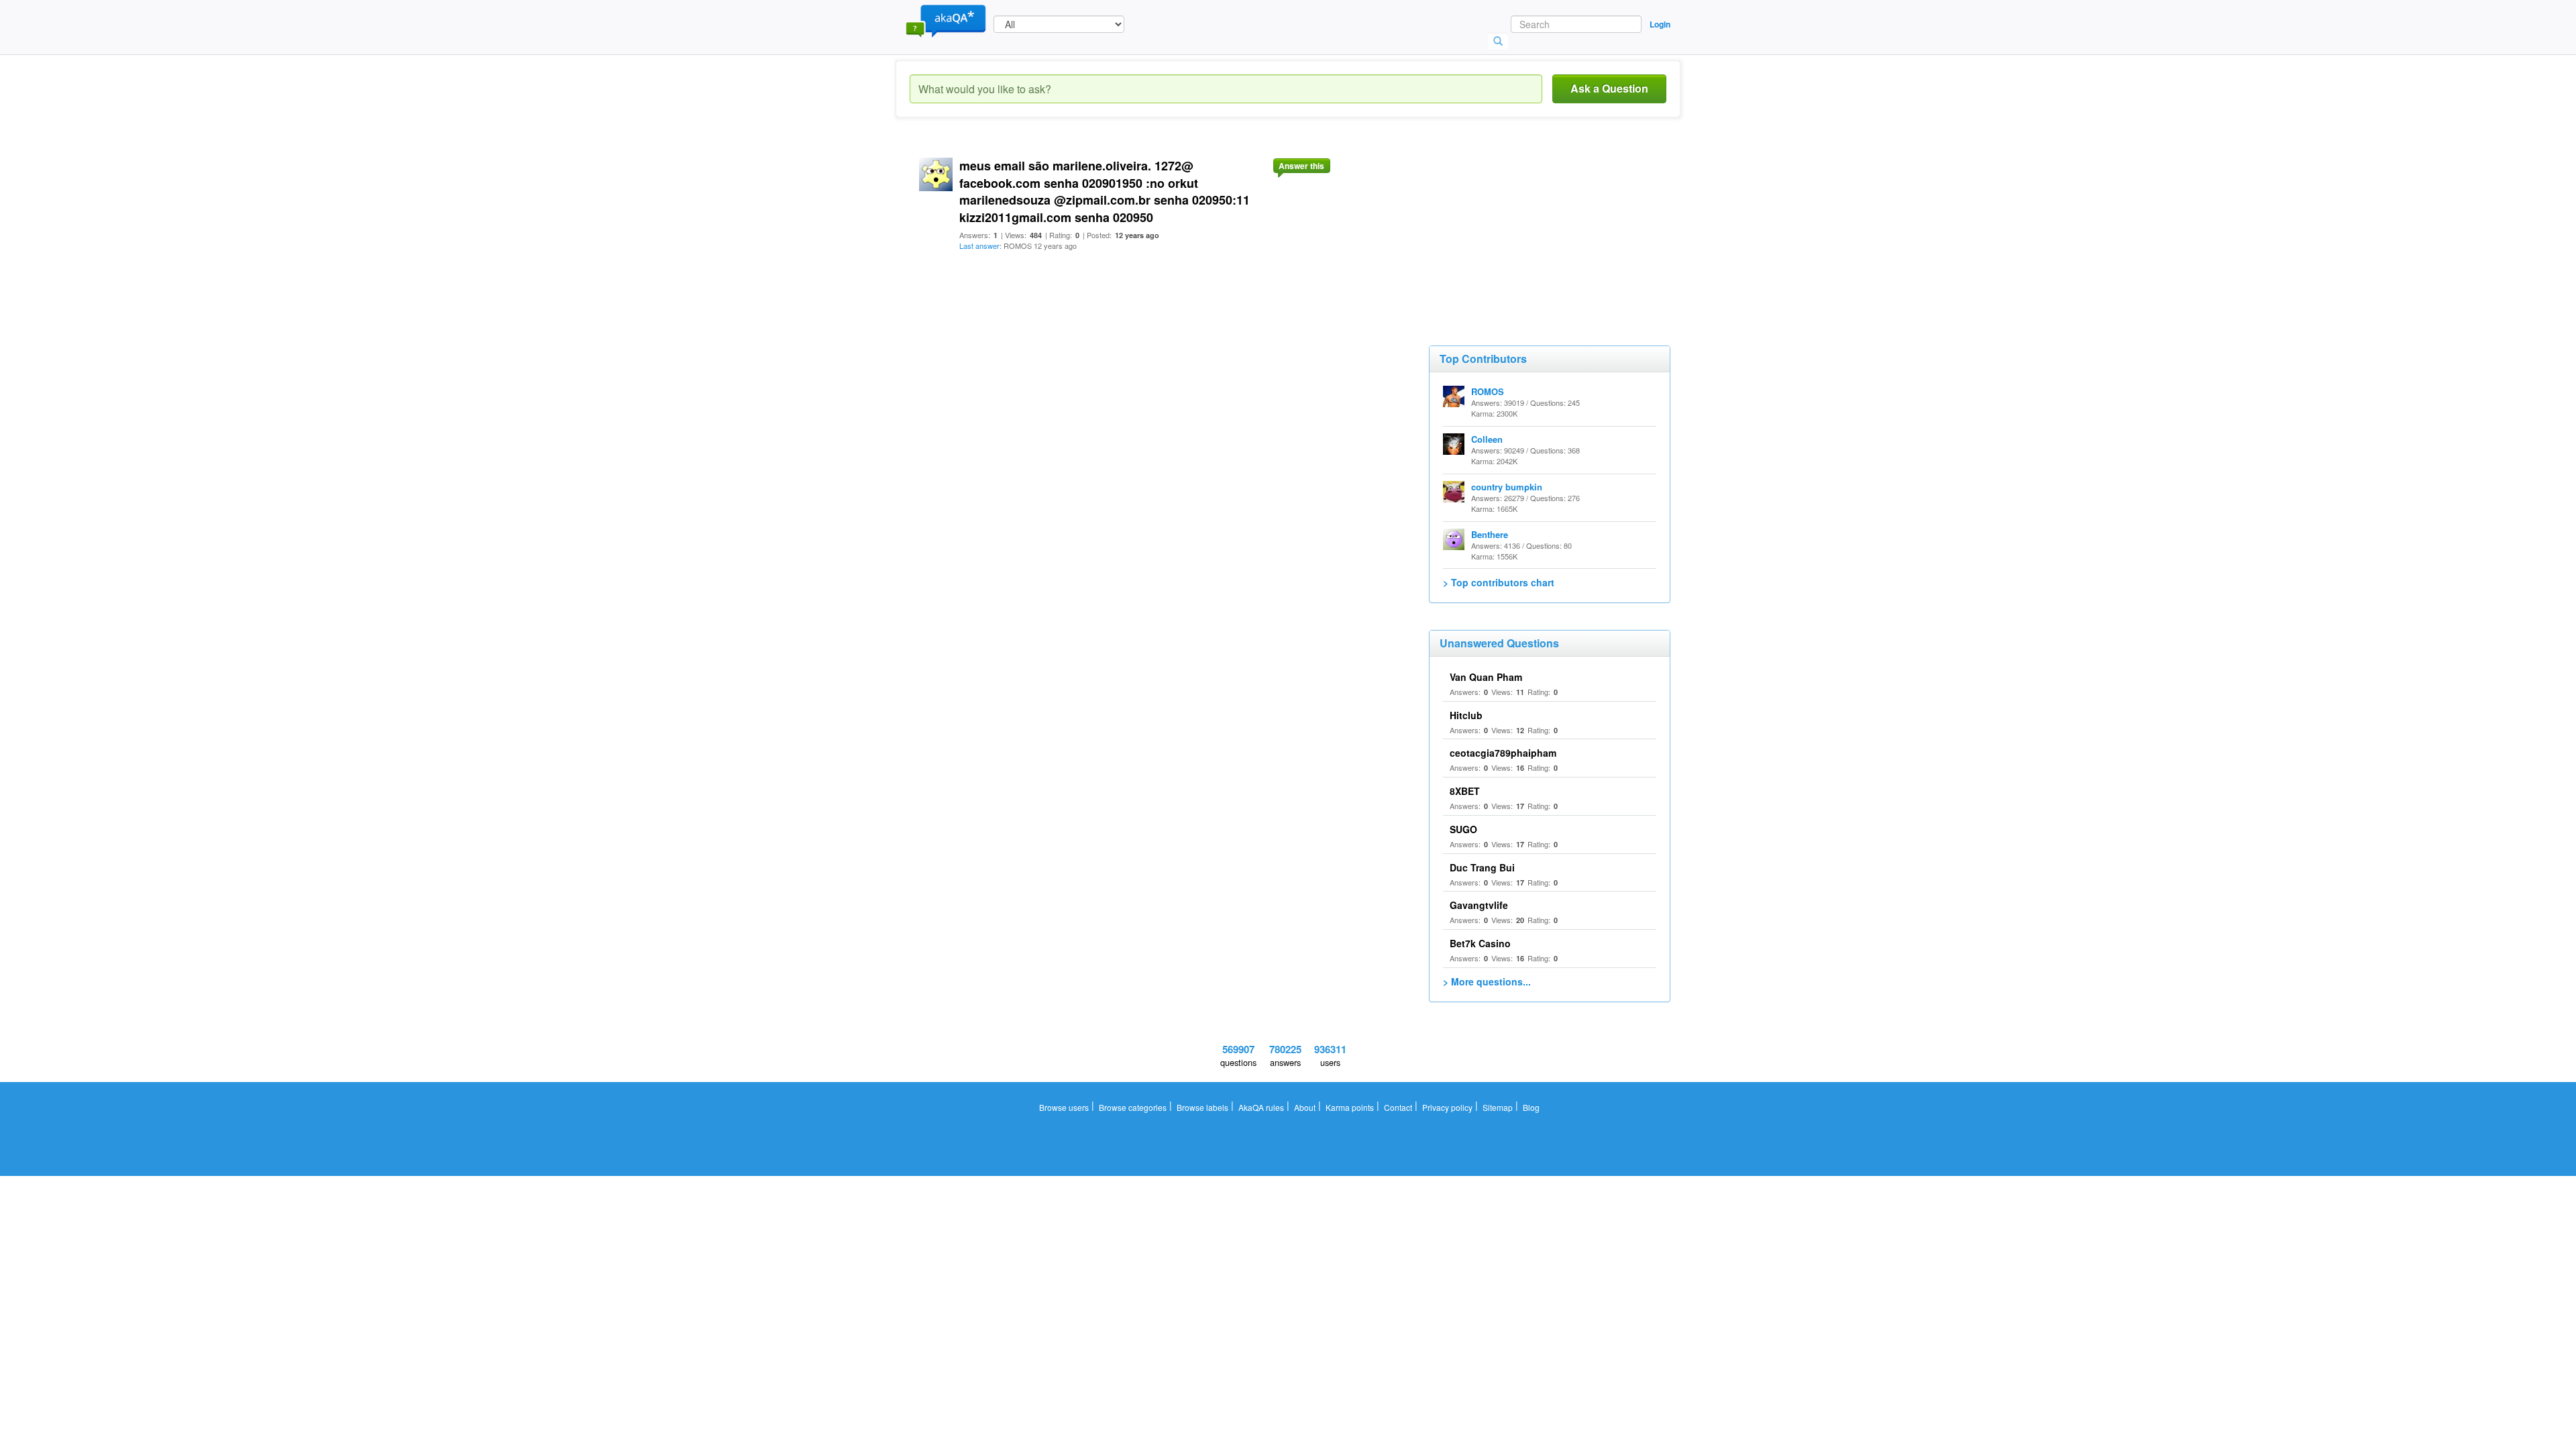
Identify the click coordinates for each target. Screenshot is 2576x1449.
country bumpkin (1507, 487)
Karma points (1350, 1107)
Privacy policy (1447, 1107)
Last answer (979, 246)
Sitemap (1498, 1107)
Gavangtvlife (1479, 905)
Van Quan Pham (1486, 677)
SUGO (1463, 829)
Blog (1531, 1107)
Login (1660, 24)
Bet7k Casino (1480, 943)
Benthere (1490, 534)
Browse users (1064, 1107)
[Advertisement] (1529, 228)
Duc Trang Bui (1482, 867)
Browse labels (1202, 1107)
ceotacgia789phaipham (1503, 753)
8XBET (1465, 791)
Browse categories (1133, 1107)
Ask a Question (1609, 88)
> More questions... (1487, 981)
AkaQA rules (1261, 1107)
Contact (1398, 1107)
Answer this (1301, 166)
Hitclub (1466, 715)
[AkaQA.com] (946, 20)
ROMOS (1488, 391)
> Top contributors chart (1499, 582)
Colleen (1487, 439)
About (1305, 1107)
